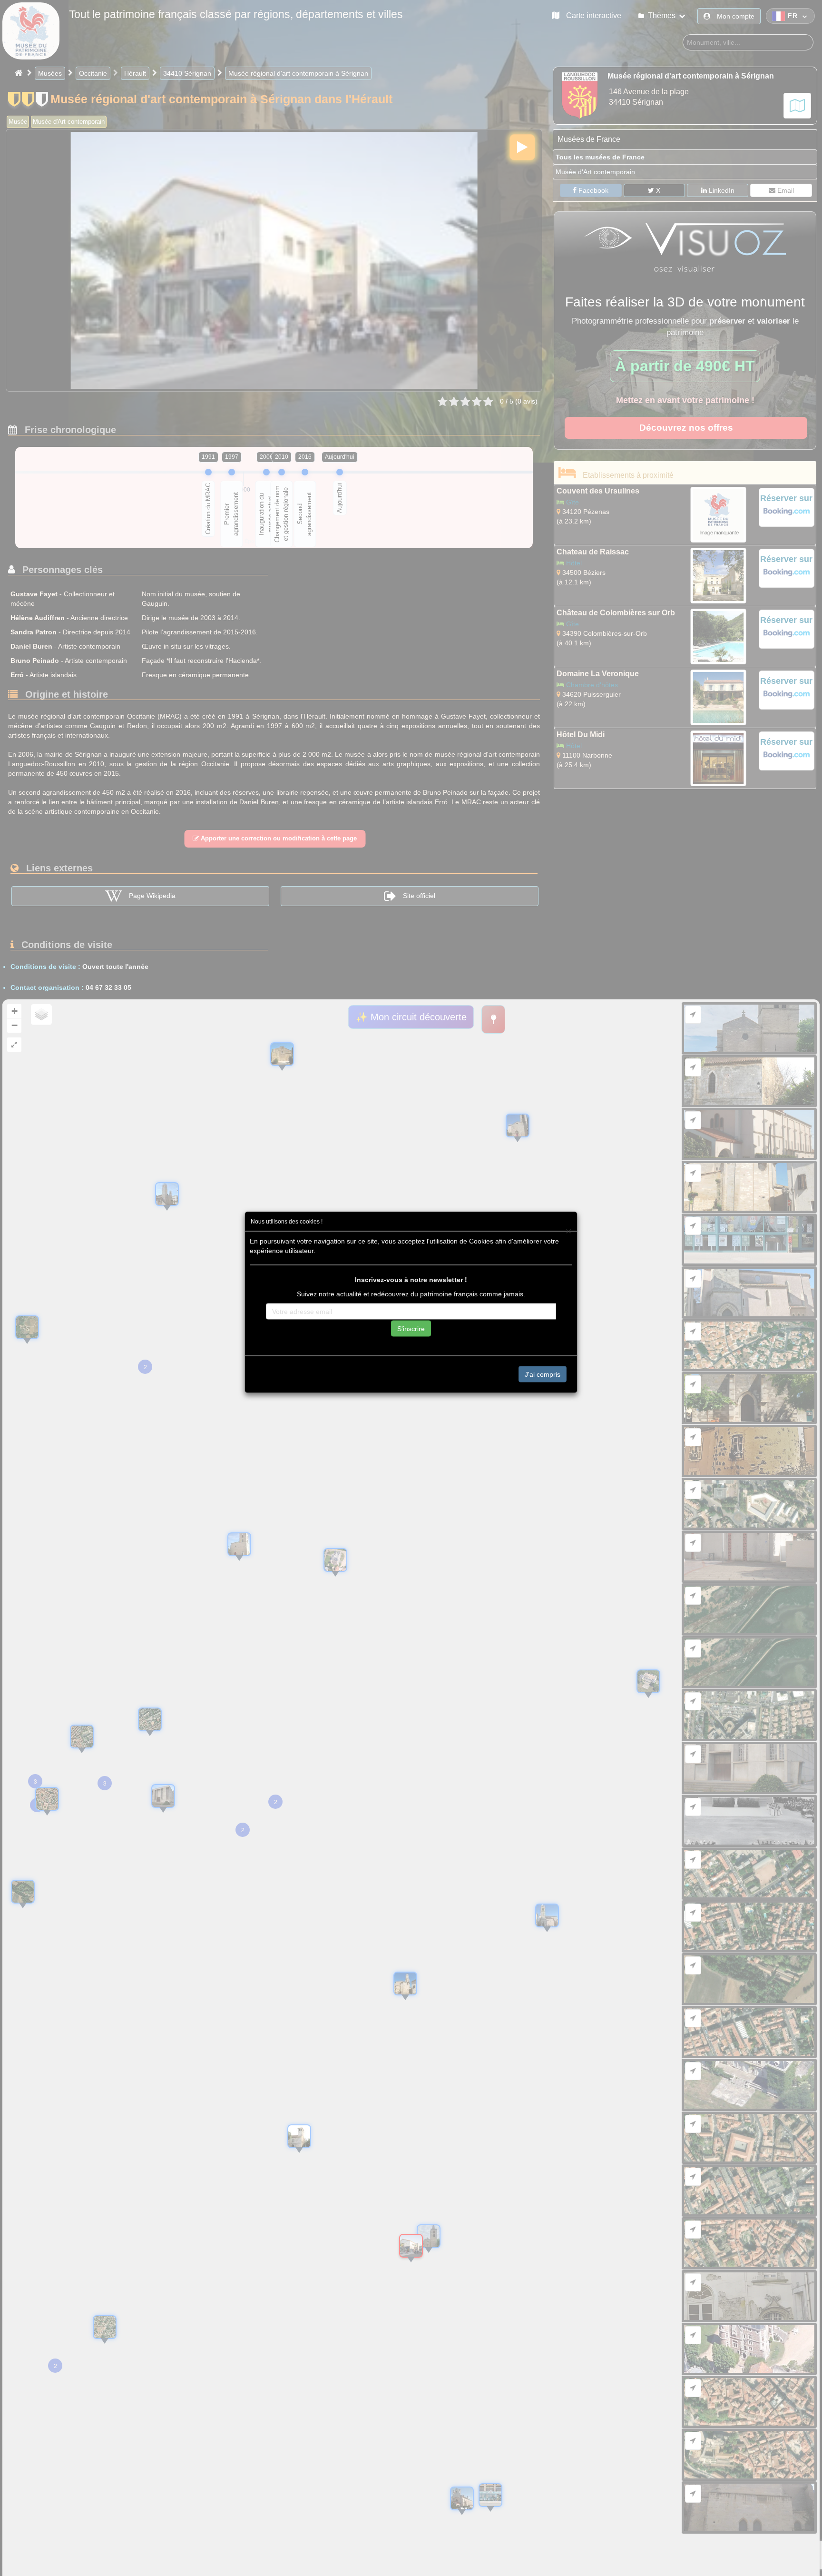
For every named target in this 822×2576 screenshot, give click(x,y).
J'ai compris (543, 1374)
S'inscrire (411, 1329)
